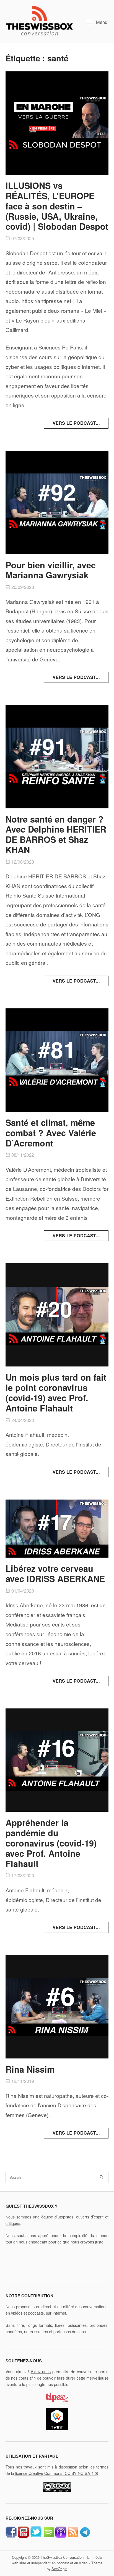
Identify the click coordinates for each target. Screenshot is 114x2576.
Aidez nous (41, 2371)
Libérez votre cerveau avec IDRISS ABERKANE (55, 1573)
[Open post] (57, 123)
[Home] (39, 20)
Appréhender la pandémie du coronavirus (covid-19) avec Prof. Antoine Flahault (51, 1843)
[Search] (102, 2177)
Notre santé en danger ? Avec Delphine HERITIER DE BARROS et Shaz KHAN (56, 834)
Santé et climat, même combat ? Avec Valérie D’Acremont (51, 1133)
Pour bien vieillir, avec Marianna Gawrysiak (51, 570)
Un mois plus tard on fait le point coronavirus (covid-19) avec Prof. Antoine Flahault (56, 1392)
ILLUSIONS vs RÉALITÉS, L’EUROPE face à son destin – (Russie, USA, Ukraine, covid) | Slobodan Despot (57, 206)
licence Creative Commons (56, 2473)
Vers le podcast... (76, 423)
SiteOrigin (59, 2569)
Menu (101, 22)
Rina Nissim (30, 2069)
